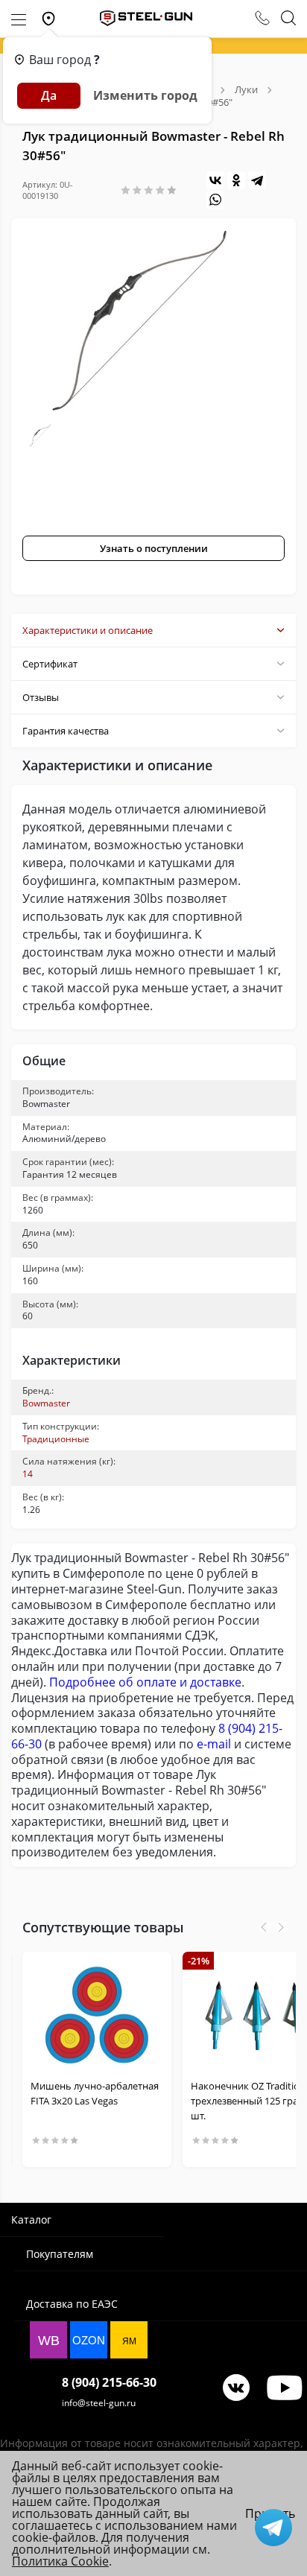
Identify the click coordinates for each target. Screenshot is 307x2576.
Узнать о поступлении (154, 548)
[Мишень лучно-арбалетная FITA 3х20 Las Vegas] (97, 2015)
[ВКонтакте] (215, 180)
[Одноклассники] (236, 180)
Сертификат (50, 664)
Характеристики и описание (88, 630)
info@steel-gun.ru (99, 2403)
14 (28, 1474)
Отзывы (41, 697)
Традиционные (56, 1439)
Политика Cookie (60, 2561)
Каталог (31, 2220)
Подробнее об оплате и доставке (145, 1682)
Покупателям (60, 2254)
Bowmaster (46, 1403)
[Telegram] (257, 180)
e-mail (214, 1744)
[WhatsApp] (215, 200)
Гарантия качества (66, 731)
